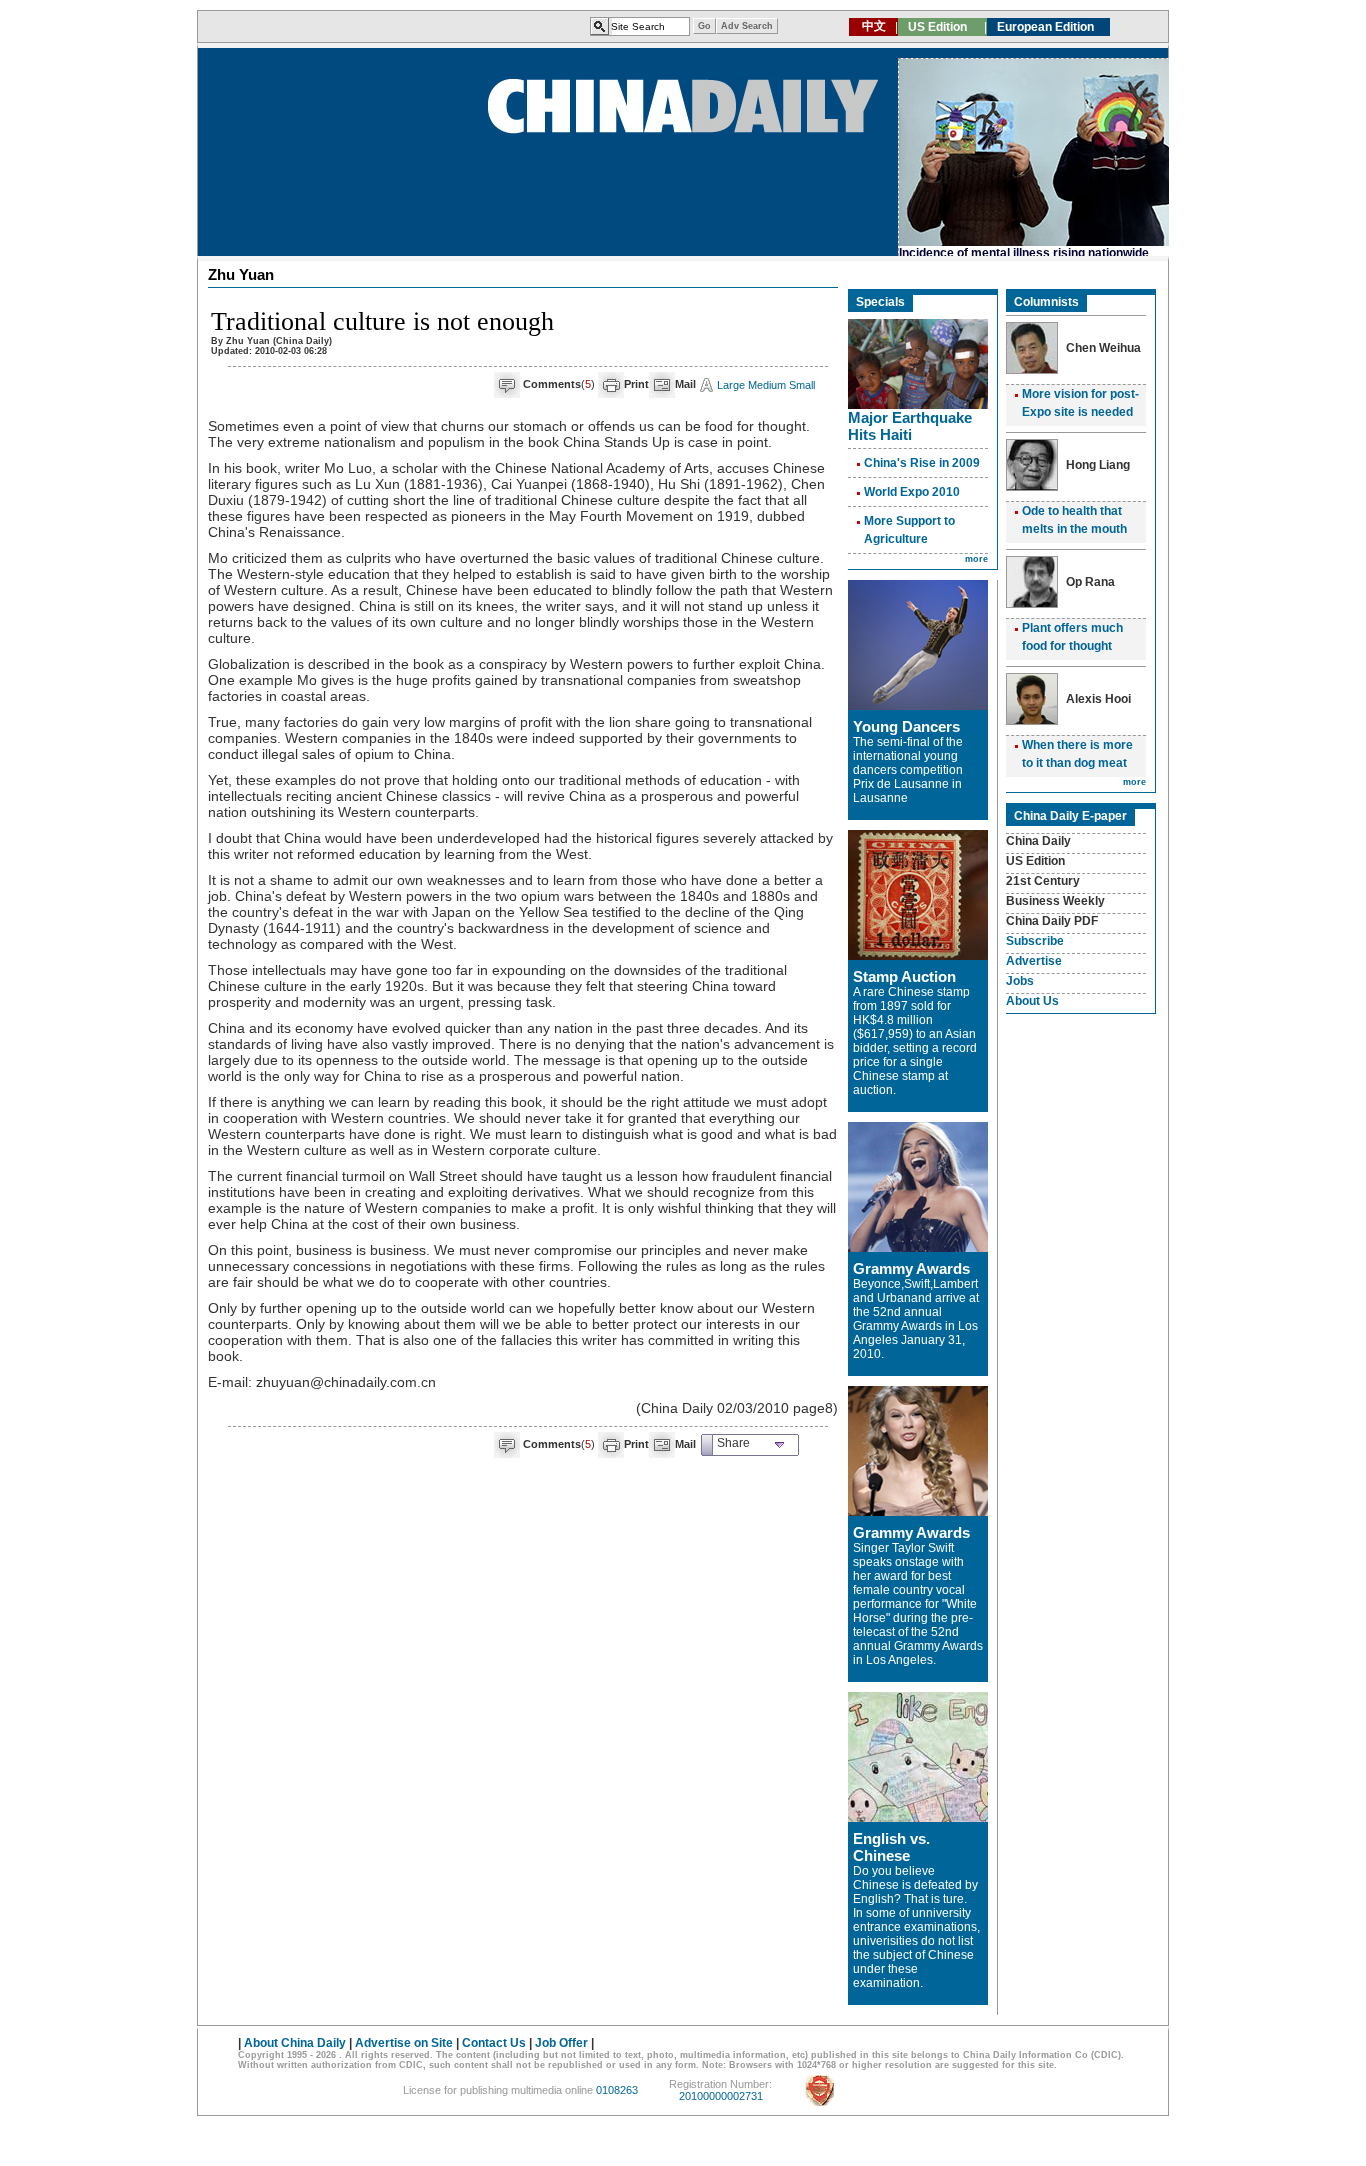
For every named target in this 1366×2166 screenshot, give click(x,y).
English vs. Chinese (891, 1847)
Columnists (1046, 302)
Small (802, 385)
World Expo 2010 (912, 492)
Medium (767, 385)
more (976, 559)
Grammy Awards (911, 1268)
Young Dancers (906, 726)
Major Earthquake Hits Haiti (910, 426)
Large (731, 385)
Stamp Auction (904, 976)
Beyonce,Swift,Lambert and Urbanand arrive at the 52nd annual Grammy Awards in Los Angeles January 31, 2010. (916, 1319)
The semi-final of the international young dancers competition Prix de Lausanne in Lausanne (908, 770)
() (559, 384)
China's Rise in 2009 (922, 463)
